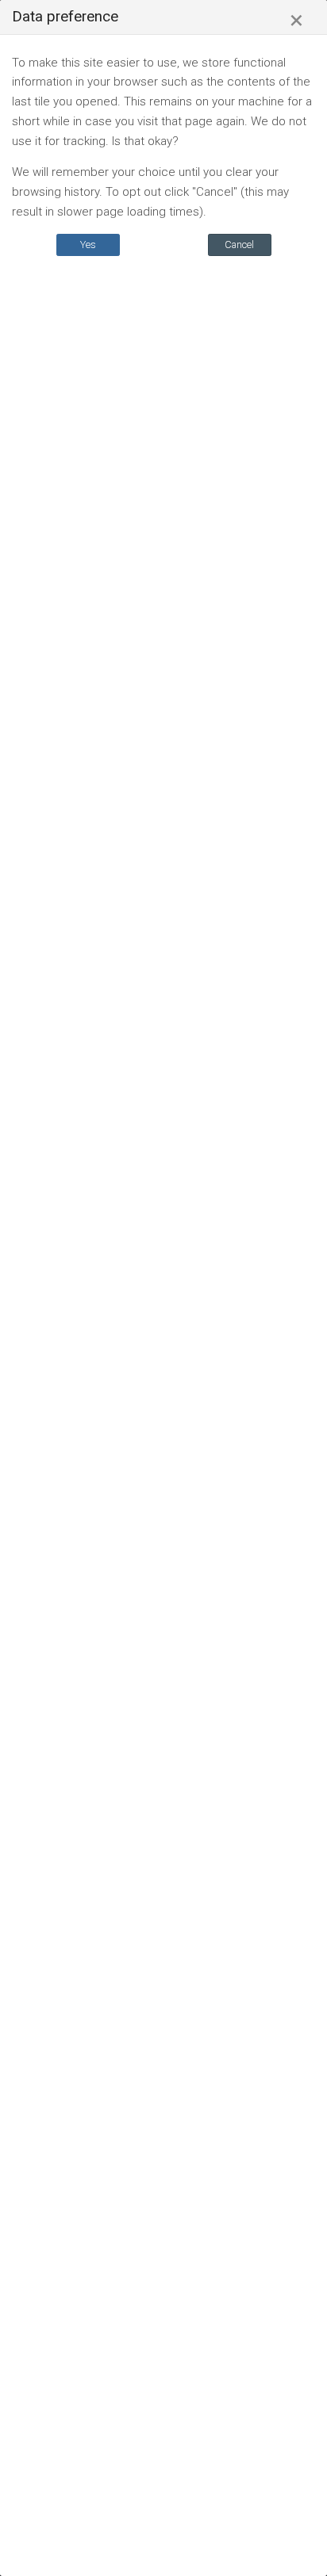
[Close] (297, 21)
